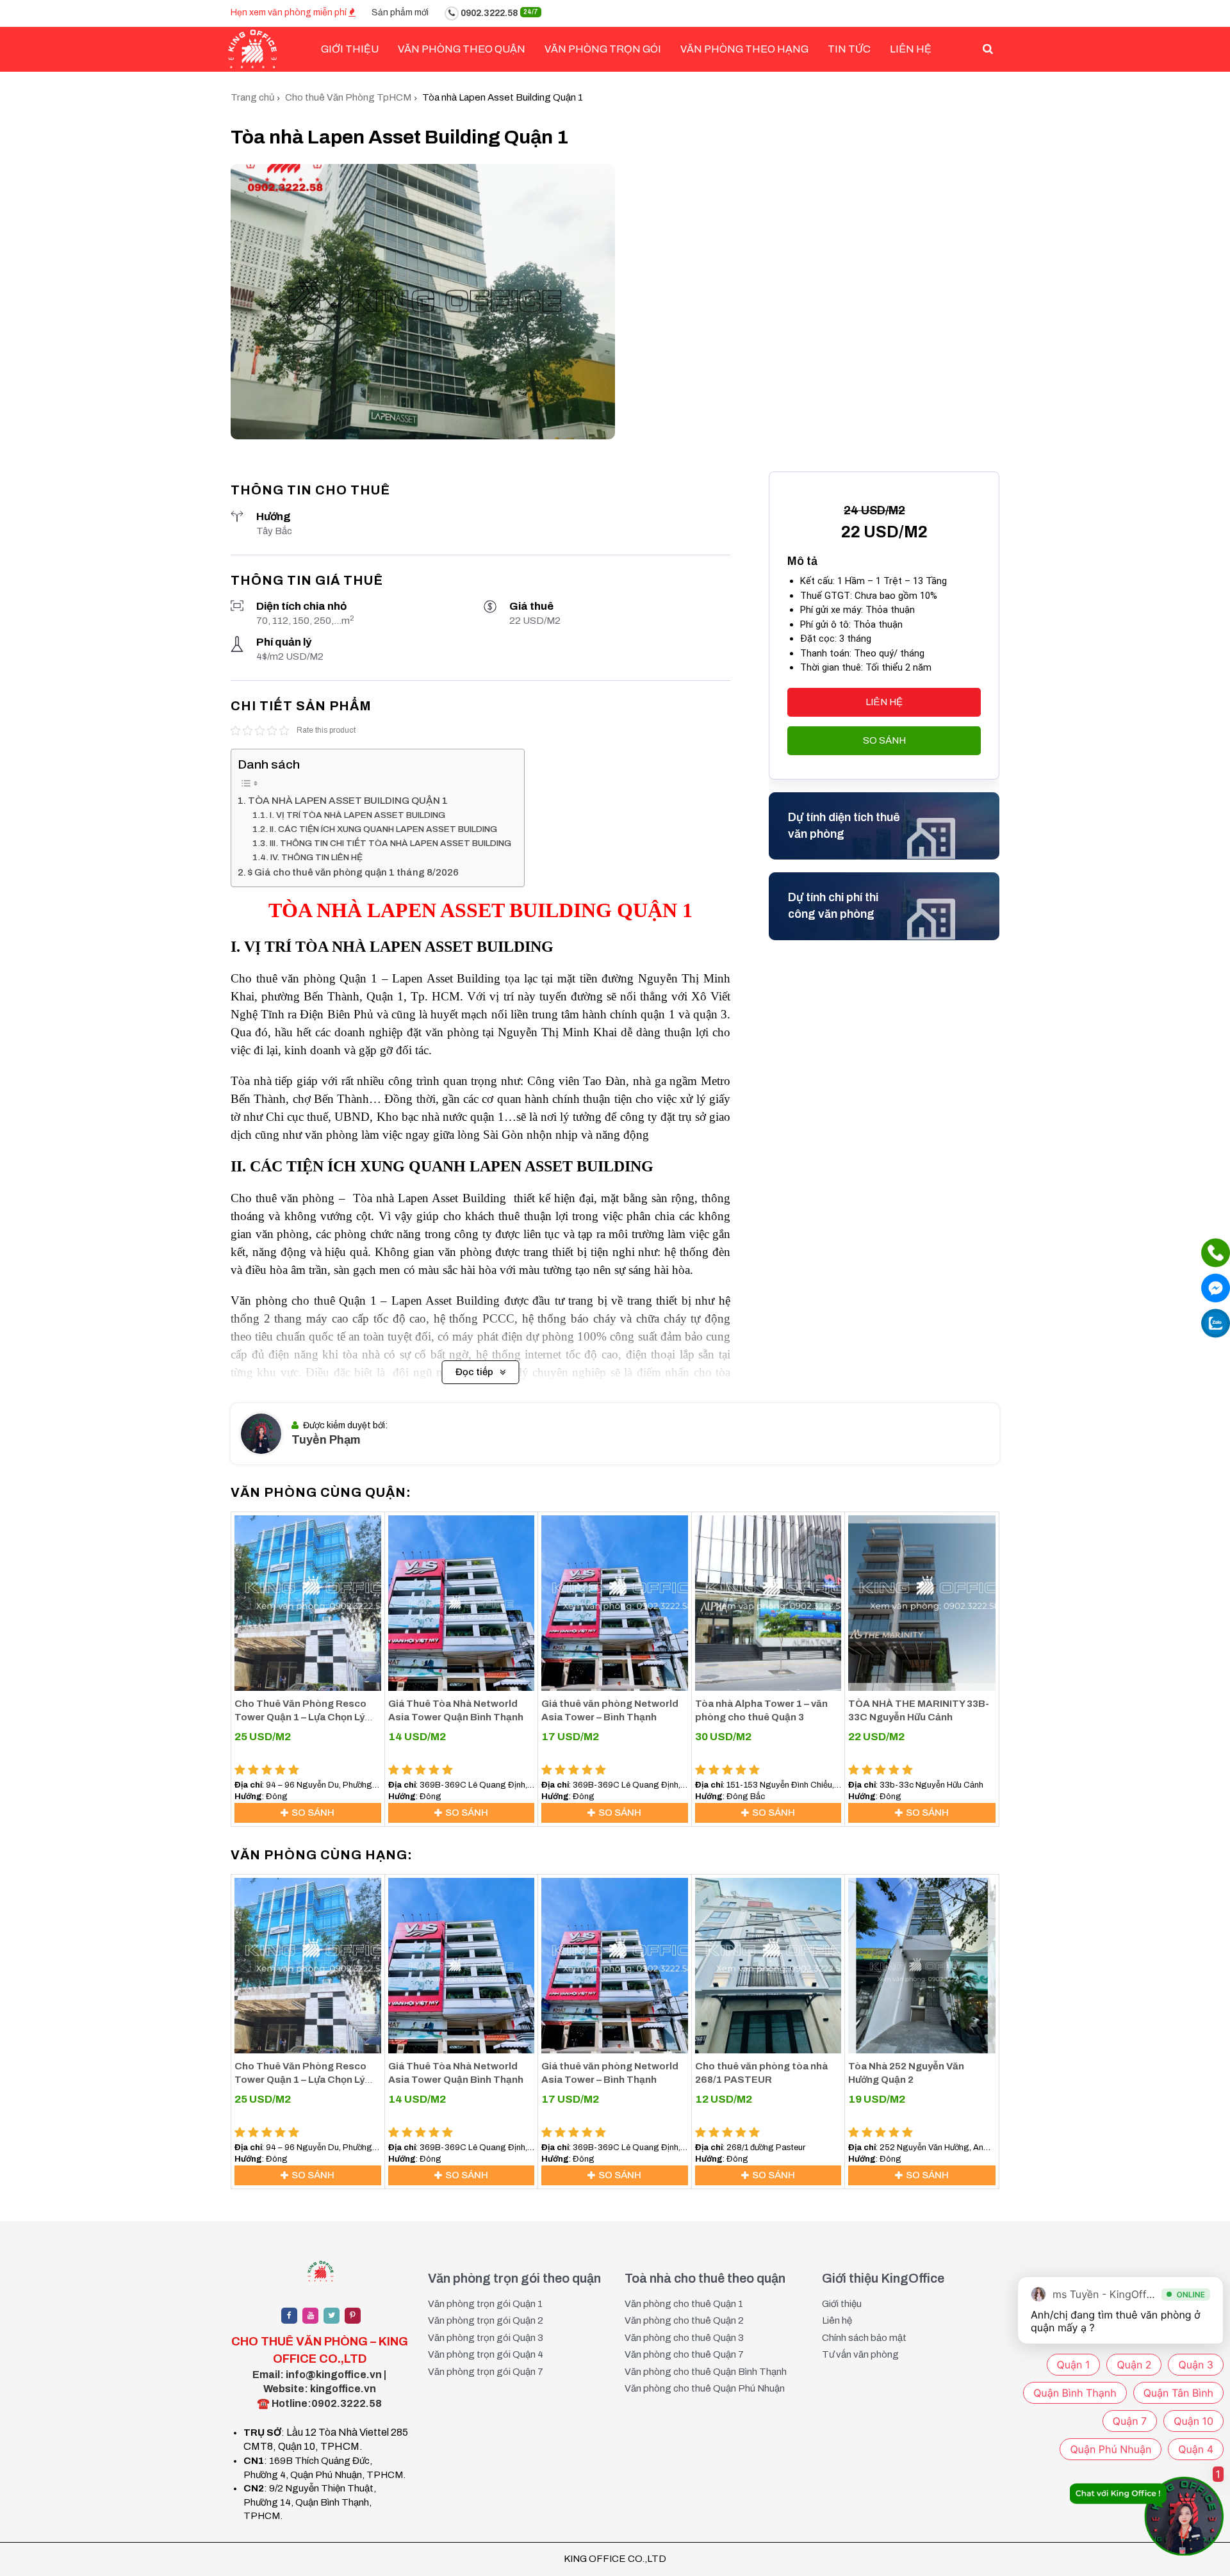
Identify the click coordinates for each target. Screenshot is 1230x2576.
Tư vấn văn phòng (860, 2354)
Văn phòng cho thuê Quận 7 (684, 2354)
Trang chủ (252, 97)
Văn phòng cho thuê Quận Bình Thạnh (706, 2372)
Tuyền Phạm (326, 1440)
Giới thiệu (842, 2304)
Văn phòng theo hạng (744, 49)
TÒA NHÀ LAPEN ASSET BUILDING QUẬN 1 (348, 801)
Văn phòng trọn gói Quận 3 (486, 2338)
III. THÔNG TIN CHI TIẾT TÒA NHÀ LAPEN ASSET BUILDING (390, 843)
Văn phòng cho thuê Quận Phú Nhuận (705, 2388)
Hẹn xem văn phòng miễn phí (290, 12)
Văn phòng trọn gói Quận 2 (486, 2320)
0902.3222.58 (498, 13)
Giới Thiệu (350, 49)
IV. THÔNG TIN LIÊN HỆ (316, 857)
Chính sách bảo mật (864, 2338)
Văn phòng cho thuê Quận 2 (684, 2320)
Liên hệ (911, 49)
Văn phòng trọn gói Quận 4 (486, 2354)
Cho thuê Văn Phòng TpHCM (348, 97)
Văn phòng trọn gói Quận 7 (486, 2372)
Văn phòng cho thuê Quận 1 (684, 2304)
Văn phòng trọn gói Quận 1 (485, 2304)
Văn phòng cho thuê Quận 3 (684, 2338)
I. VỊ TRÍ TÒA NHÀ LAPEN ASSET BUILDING (357, 815)
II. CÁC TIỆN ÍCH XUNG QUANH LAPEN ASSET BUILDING (383, 829)
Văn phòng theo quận (462, 49)
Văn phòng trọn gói (603, 49)
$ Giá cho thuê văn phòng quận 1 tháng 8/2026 (353, 872)
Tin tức (849, 49)
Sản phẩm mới (400, 12)
